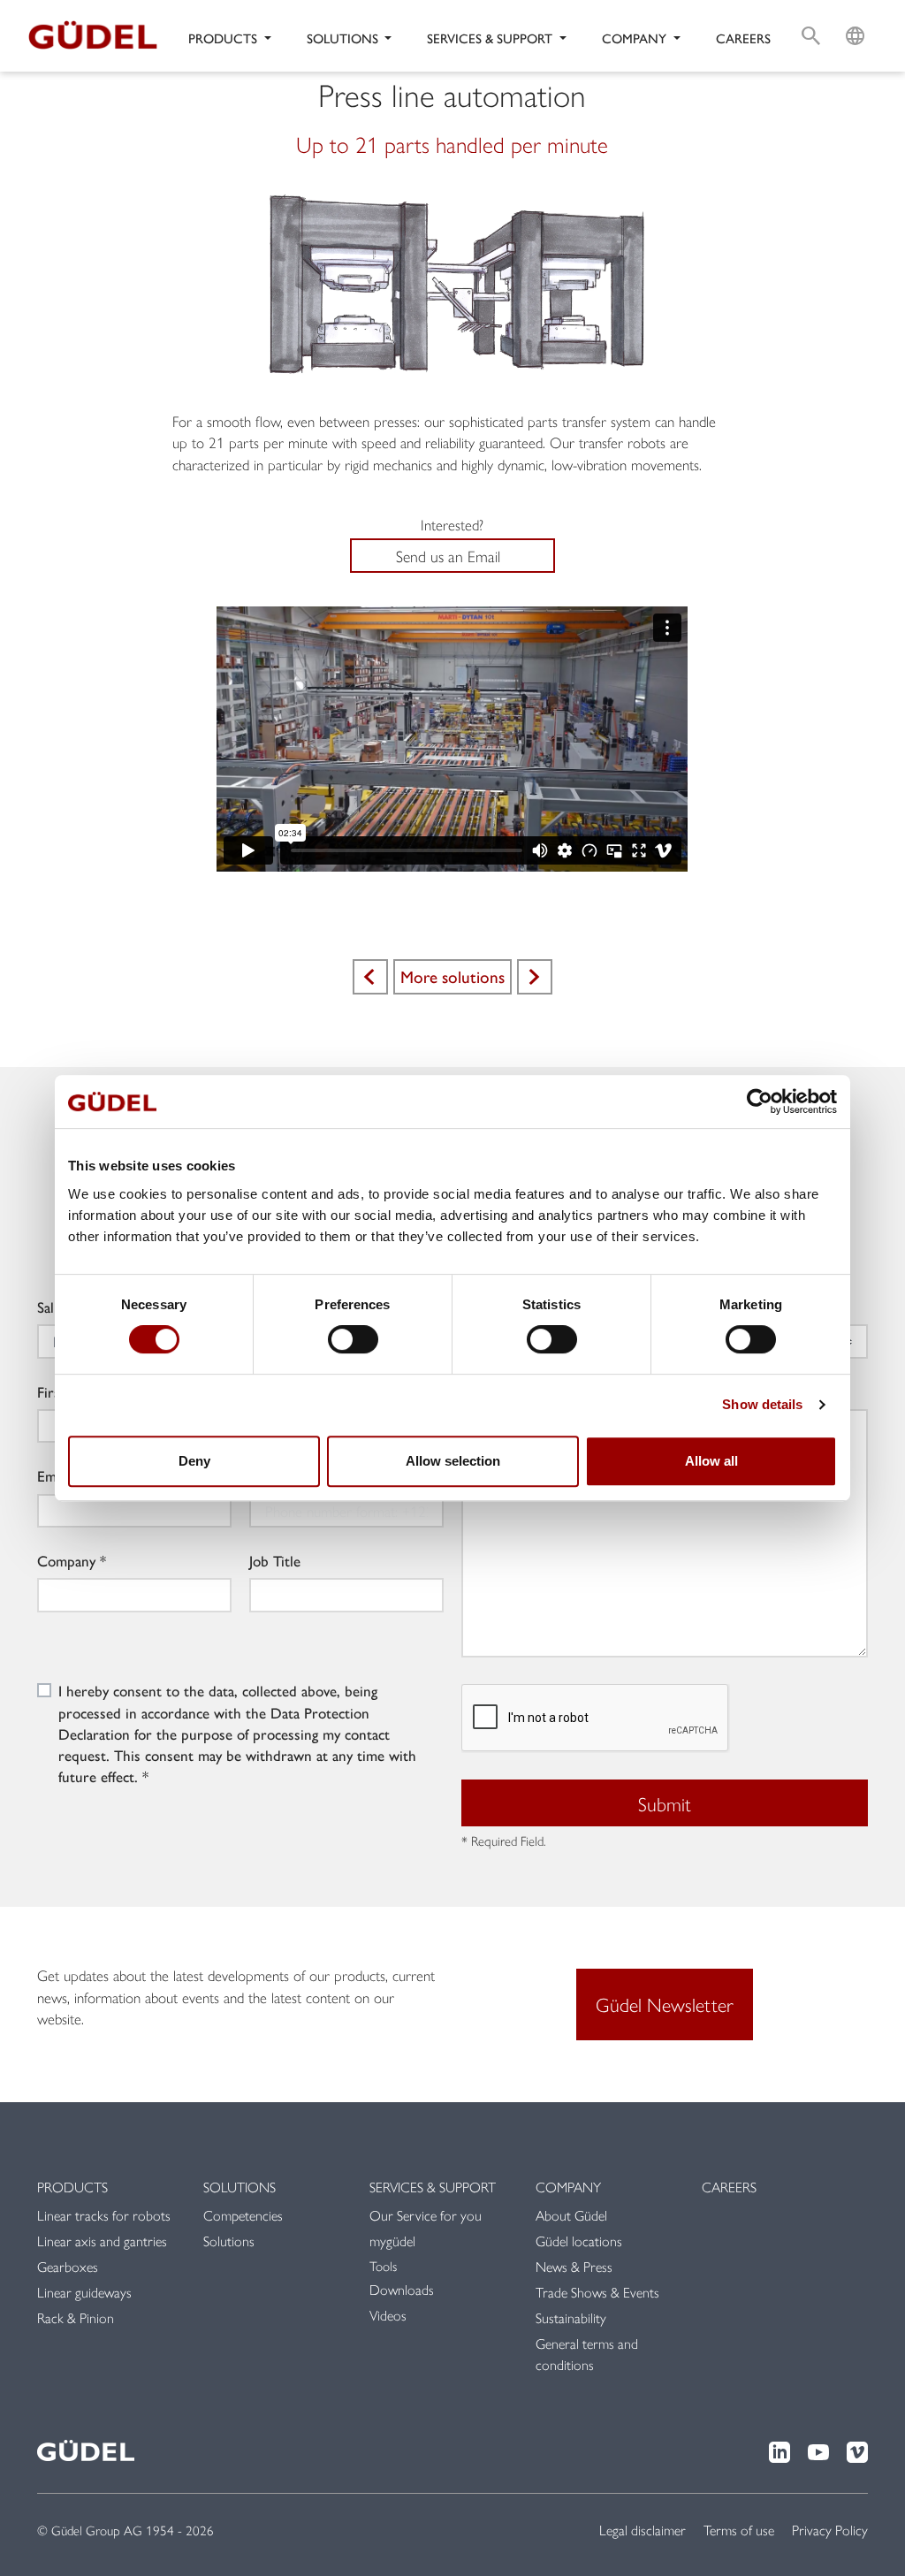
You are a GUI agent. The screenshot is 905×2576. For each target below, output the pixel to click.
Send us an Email (448, 556)
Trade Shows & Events (597, 2292)
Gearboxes (68, 2266)
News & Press (574, 2266)
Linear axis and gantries (102, 2241)
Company (66, 1560)
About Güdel (571, 2215)
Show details (762, 1404)
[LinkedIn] (780, 2450)
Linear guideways (84, 2292)
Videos (388, 2315)
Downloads (402, 2289)
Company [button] (636, 38)
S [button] (811, 14)
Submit (665, 1803)
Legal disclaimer (643, 2530)
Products (72, 2187)
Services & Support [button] (491, 38)
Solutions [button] (344, 38)
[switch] (353, 1339)
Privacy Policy (830, 2530)
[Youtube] (818, 2450)
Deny (194, 1461)
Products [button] (224, 38)
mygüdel (392, 2241)
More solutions (452, 976)
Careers (743, 38)
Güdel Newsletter (665, 2004)
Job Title (275, 1560)
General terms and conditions (587, 2354)
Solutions (240, 2187)
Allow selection (453, 1461)
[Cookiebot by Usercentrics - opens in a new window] (760, 1101)
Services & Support (433, 2187)
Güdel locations (579, 2241)
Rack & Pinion (76, 2317)
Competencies (243, 2215)
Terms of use (739, 2530)
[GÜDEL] (99, 36)
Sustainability (571, 2317)
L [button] (855, 14)
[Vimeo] (857, 2450)
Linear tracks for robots (104, 2215)
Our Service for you (426, 2215)
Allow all (711, 1461)
